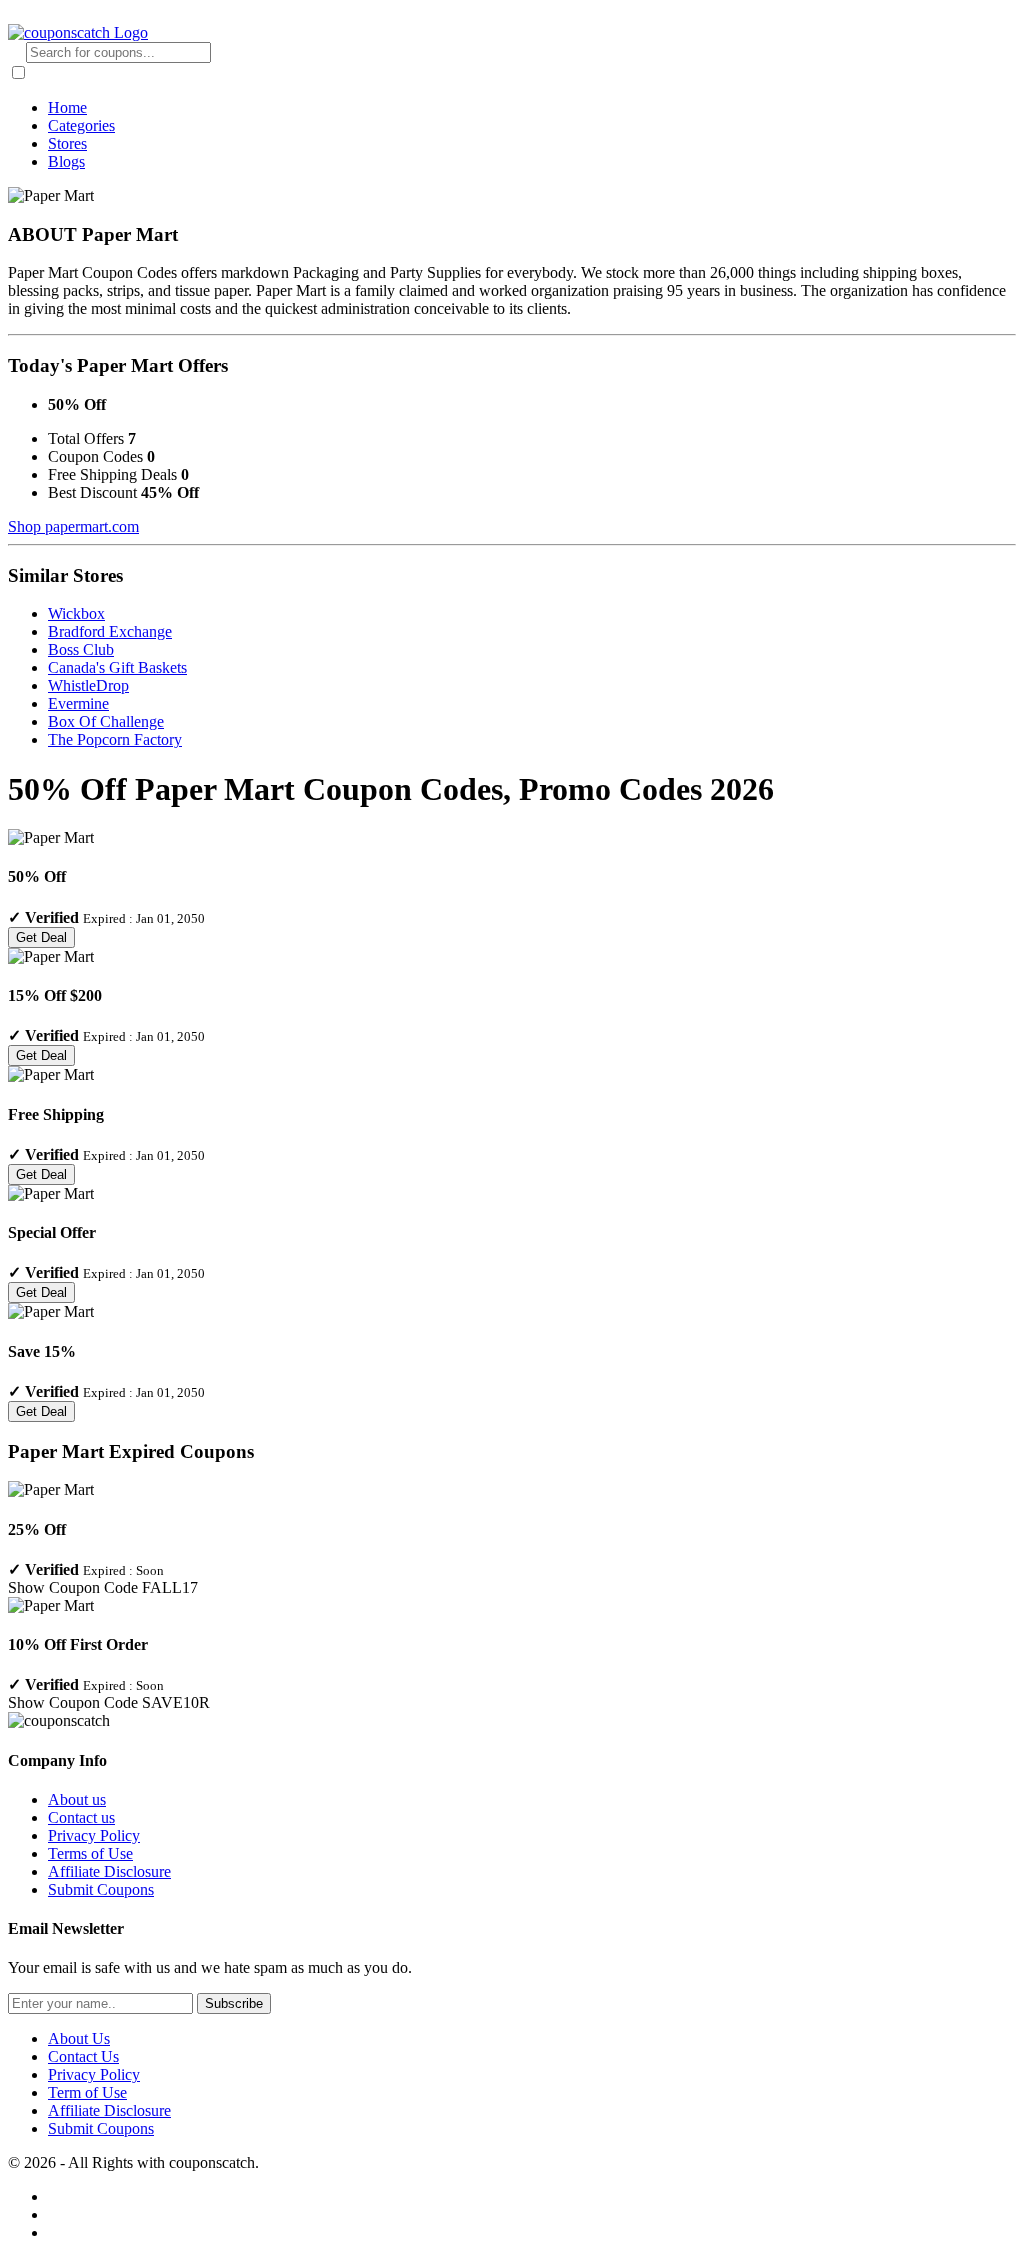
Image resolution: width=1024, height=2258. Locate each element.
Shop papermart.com (73, 526)
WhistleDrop (88, 685)
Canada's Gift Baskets (117, 667)
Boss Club (81, 649)
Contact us (81, 1817)
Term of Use (87, 2092)
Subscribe (234, 2003)
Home (67, 107)
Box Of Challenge (106, 721)
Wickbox (76, 613)
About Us (79, 2038)
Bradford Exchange (110, 631)
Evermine (78, 703)
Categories (81, 125)
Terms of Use (90, 1853)
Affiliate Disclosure (109, 1871)
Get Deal (41, 937)
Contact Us (83, 2056)
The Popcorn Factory (115, 739)
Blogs (66, 161)
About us (77, 1799)
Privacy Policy (94, 1835)
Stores (67, 143)
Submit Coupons (101, 1889)
